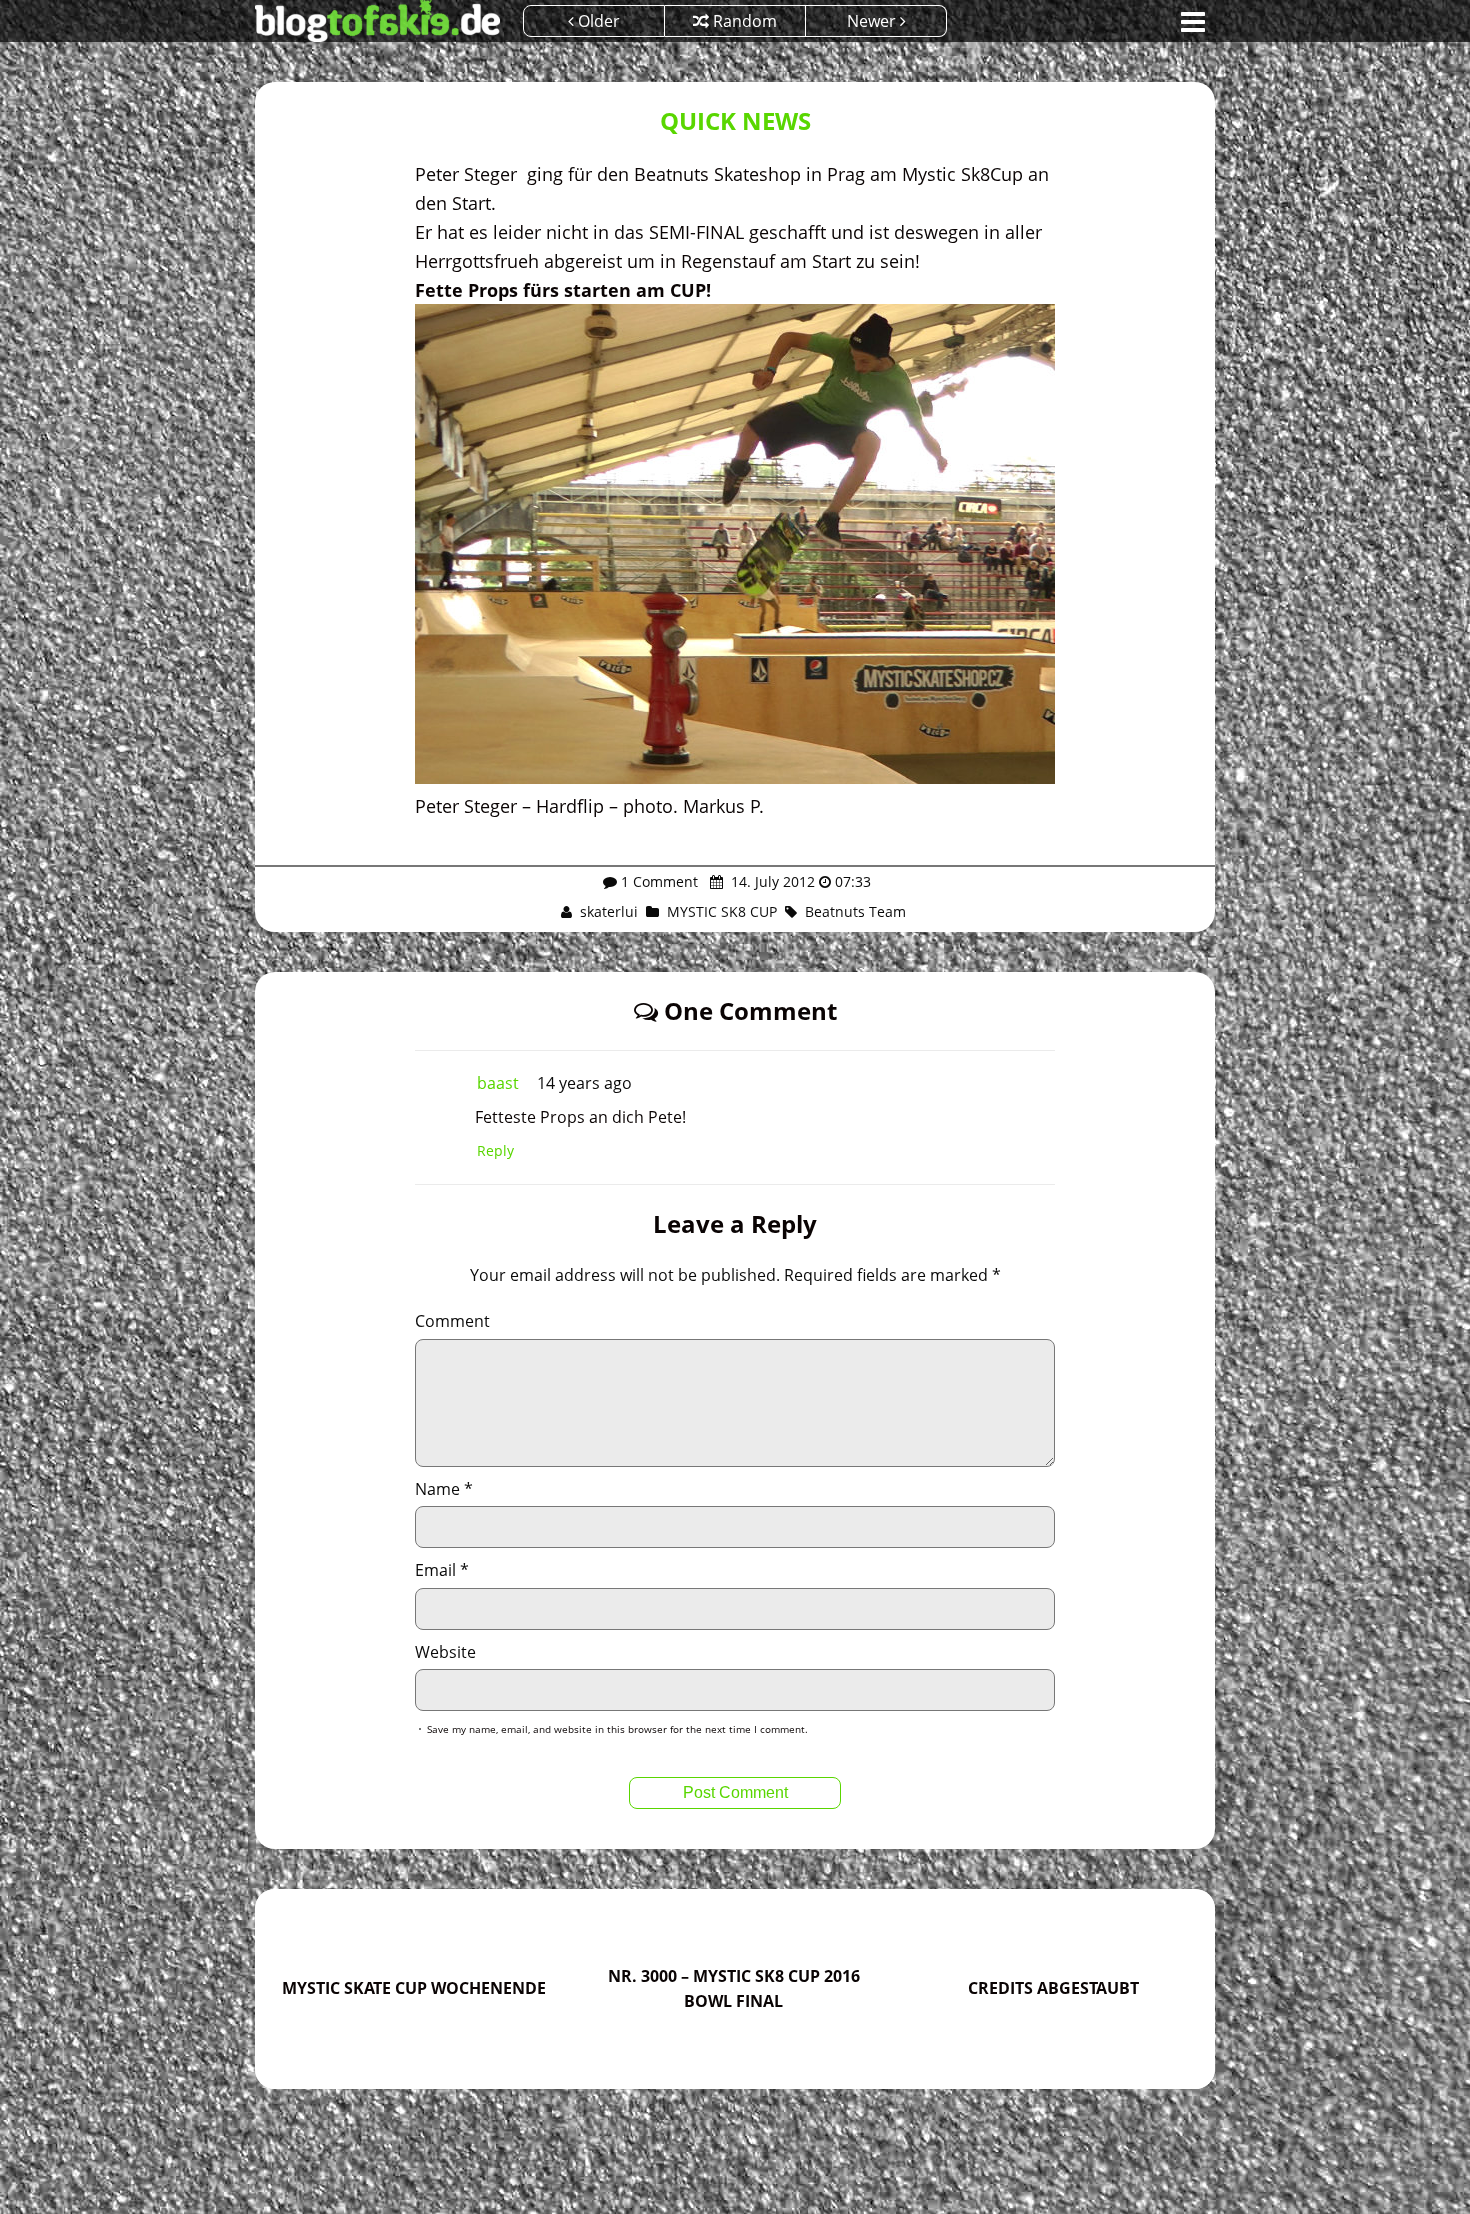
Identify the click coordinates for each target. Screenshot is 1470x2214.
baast (498, 1083)
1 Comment (659, 881)
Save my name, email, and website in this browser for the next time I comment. (617, 1729)
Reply (495, 1150)
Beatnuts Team (855, 911)
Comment (452, 1321)
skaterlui (609, 911)
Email (442, 1570)
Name (444, 1489)
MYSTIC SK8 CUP (722, 911)
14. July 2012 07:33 (799, 881)
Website (445, 1652)
